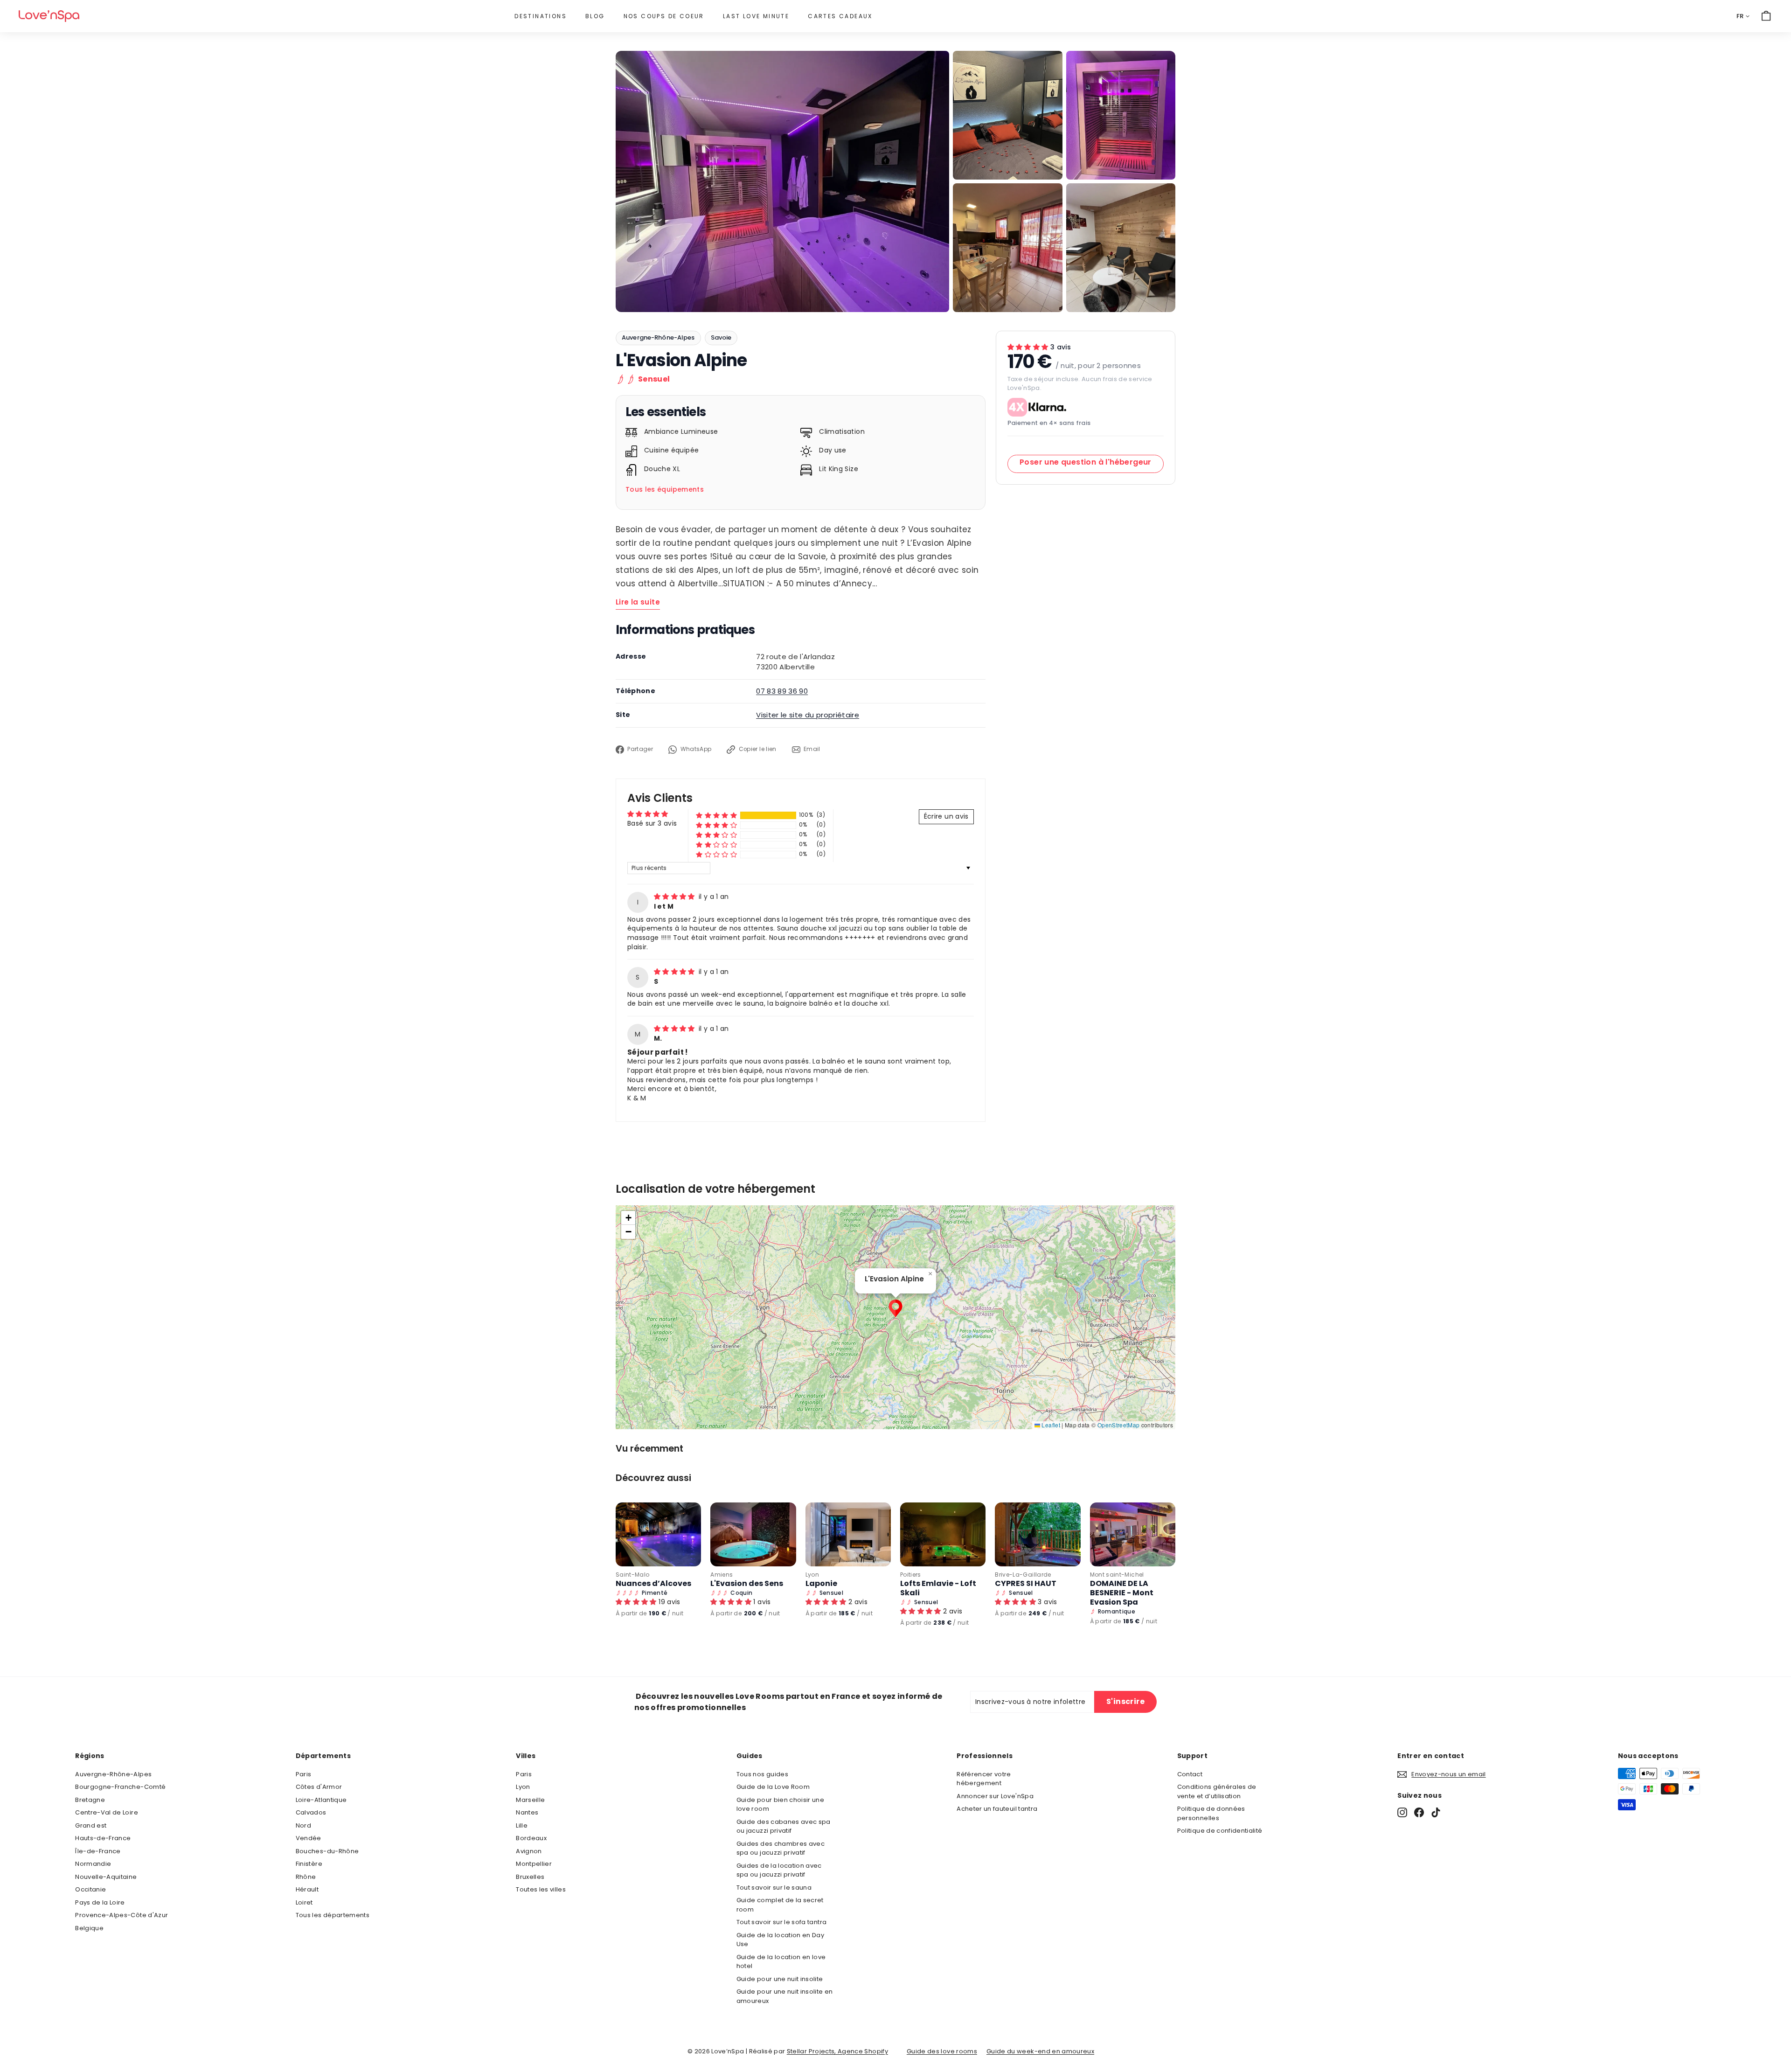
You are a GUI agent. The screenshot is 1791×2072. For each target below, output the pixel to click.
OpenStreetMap (1119, 1425)
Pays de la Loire (100, 1902)
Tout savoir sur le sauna (774, 1888)
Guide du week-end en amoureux (1040, 2051)
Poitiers (911, 1575)
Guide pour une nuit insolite (780, 1979)
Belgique (89, 1928)
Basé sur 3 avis (652, 823)
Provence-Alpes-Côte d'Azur (121, 1915)
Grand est (91, 1825)
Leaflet (1050, 1425)
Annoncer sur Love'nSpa (995, 1796)
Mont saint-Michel (1117, 1575)
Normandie (93, 1864)
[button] (716, 815)
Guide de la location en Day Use (780, 1940)
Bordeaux (531, 1838)
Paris (304, 1774)
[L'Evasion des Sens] (753, 1534)
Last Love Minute (756, 16)
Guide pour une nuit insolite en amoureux (785, 1996)
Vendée (309, 1838)
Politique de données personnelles (1211, 1813)
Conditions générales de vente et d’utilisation (1217, 1791)
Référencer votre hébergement (984, 1779)
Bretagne (90, 1800)
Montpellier (534, 1864)
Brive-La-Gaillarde (1023, 1575)
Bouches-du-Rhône (327, 1851)
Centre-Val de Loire (107, 1812)
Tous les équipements (665, 489)
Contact (1190, 1774)
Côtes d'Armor (319, 1787)
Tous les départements (333, 1915)
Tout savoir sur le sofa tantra (782, 1922)
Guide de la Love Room (773, 1787)
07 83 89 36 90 (782, 691)
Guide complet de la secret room (780, 1905)
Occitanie (90, 1889)
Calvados (311, 1812)
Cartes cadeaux (840, 16)
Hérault (307, 1889)
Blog (595, 16)
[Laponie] (848, 1534)
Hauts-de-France (103, 1838)
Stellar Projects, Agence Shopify (837, 2051)
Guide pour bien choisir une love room (780, 1804)
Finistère (309, 1864)
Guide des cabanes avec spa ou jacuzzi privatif (784, 1826)
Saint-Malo (633, 1575)
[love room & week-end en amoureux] (49, 16)
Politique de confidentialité (1220, 1831)
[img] (675, 897)
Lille (522, 1825)
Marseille (530, 1800)
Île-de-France (98, 1851)
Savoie (721, 337)
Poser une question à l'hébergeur (1086, 462)
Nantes (527, 1812)
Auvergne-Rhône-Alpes (658, 337)
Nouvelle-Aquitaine (106, 1877)
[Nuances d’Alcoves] (658, 1534)
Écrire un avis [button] (946, 816)
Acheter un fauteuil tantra (997, 1809)
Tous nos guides (762, 1774)
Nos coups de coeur (664, 16)
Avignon (529, 1851)
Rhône (306, 1877)
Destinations (541, 16)
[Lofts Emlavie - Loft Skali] (943, 1534)
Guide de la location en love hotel (781, 1962)
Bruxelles (530, 1877)
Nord (303, 1825)
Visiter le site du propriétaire (808, 715)
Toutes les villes (541, 1889)
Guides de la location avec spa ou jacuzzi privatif (779, 1870)
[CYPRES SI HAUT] (1038, 1534)
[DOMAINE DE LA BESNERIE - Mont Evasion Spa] (1133, 1534)
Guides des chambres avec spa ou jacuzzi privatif (781, 1848)
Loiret (304, 1902)
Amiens (722, 1575)
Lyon (812, 1575)
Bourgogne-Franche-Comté (120, 1787)
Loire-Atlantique (321, 1800)
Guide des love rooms (942, 2051)
